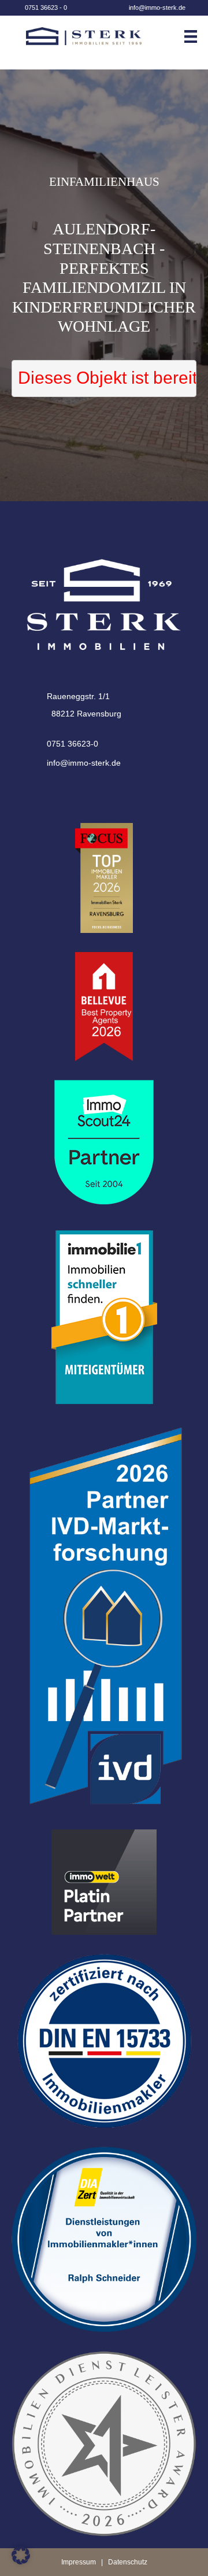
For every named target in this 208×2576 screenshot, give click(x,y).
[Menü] (195, 36)
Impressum (79, 2562)
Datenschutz (128, 2562)
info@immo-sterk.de (157, 8)
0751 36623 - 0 (46, 8)
